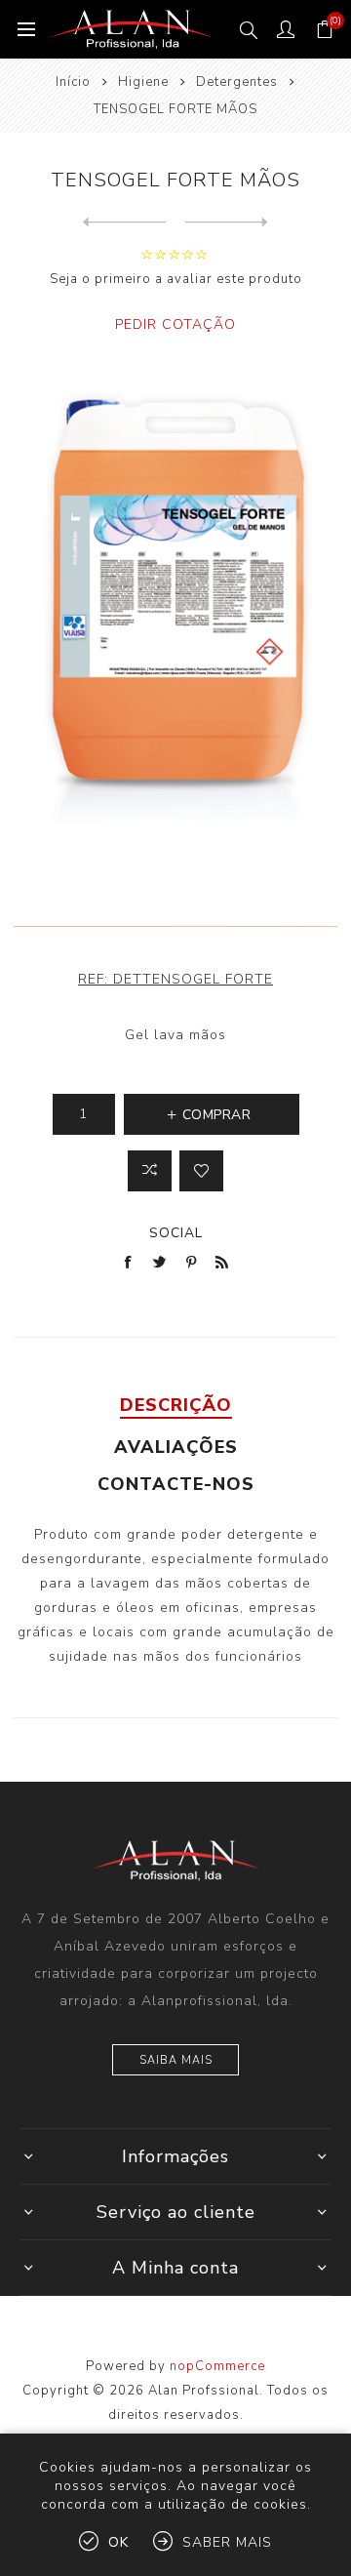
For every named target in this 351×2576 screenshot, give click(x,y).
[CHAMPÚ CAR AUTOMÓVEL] (227, 222)
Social (176, 1233)
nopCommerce (217, 2366)
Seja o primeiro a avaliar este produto (176, 279)
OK (118, 2542)
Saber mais (227, 2542)
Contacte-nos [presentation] (176, 1484)
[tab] (175, 1405)
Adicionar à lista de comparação (150, 1171)
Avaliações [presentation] (176, 1447)
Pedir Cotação (175, 324)
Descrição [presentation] (176, 1405)
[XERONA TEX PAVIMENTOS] (124, 222)
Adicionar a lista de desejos (201, 1171)
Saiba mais (176, 2060)
